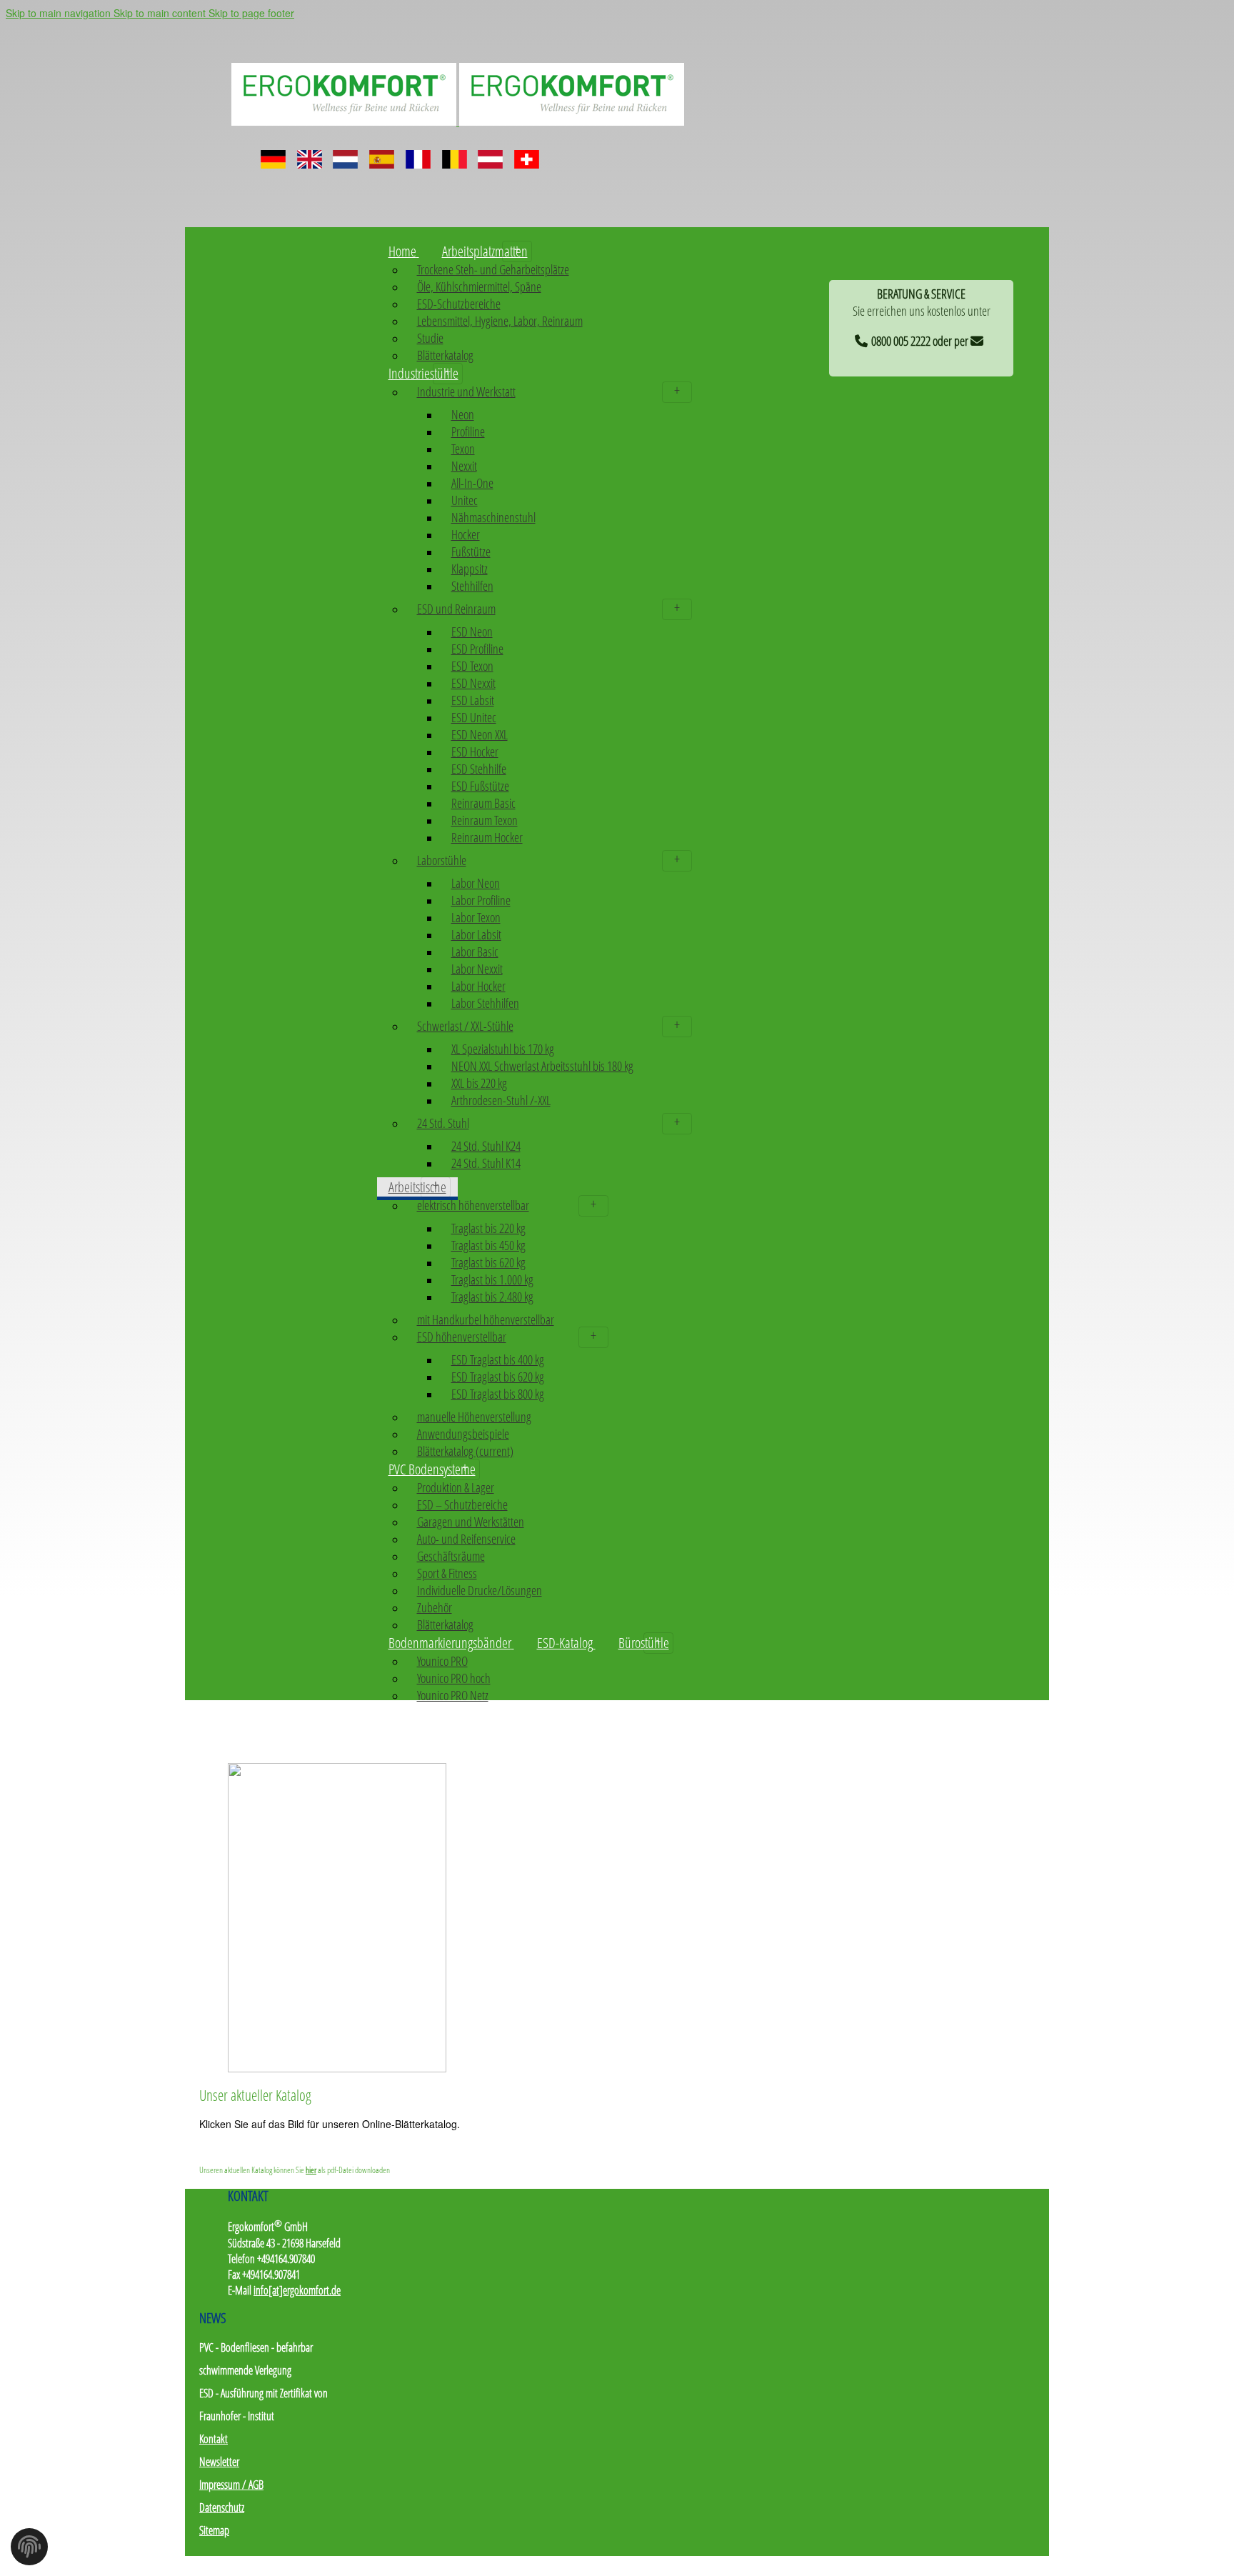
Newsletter (219, 2462)
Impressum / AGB (231, 2485)
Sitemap (214, 2530)
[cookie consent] (29, 2551)
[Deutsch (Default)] (273, 154)
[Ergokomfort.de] (458, 120)
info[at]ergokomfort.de (297, 2290)
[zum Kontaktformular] (979, 339)
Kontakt (214, 2439)
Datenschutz (222, 2507)
